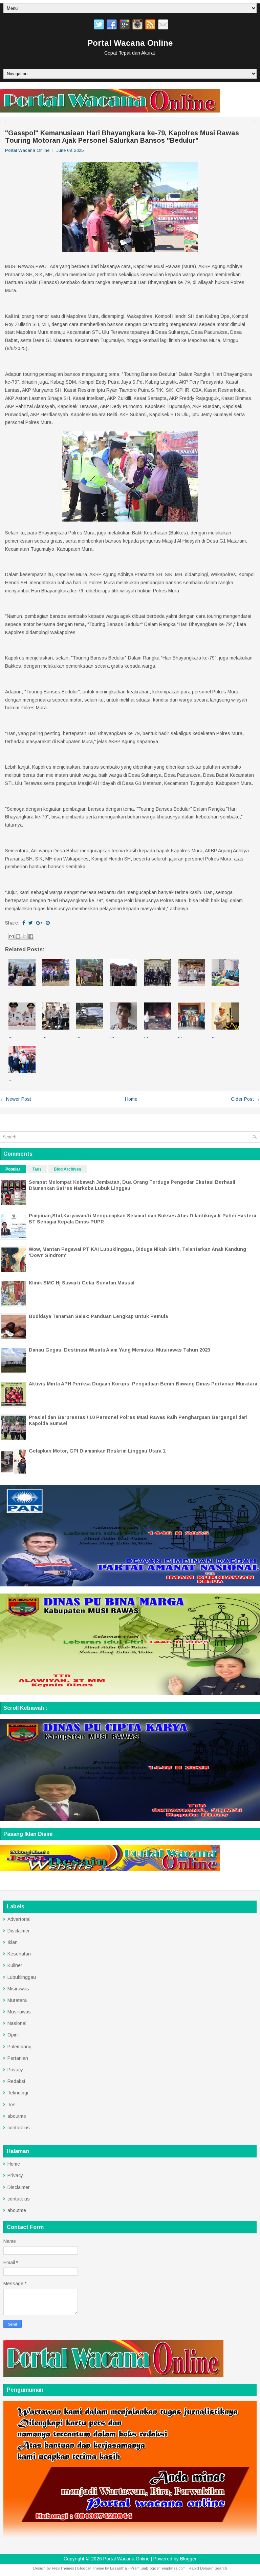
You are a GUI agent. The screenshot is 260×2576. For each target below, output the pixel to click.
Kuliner (15, 1965)
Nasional (17, 2023)
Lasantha (118, 2568)
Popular (13, 1169)
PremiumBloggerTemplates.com (158, 2568)
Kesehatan (19, 1954)
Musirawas (19, 2012)
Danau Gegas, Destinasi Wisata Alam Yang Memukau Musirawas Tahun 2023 (120, 1350)
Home (131, 1099)
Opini (13, 2035)
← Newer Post (16, 1099)
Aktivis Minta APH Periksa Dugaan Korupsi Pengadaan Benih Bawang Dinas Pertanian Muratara (143, 1384)
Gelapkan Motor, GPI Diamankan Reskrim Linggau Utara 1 (97, 1451)
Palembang (19, 2047)
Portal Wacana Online (130, 43)
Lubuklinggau (22, 1977)
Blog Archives (68, 1169)
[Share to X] (24, 936)
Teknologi (18, 2093)
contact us (19, 2128)
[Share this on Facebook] (24, 923)
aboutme (17, 2116)
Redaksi (16, 2081)
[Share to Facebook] (31, 936)
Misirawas (18, 1989)
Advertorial (19, 1919)
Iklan (13, 1942)
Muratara (17, 2000)
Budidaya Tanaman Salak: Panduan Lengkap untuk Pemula (98, 1316)
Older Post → (245, 1099)
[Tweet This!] (31, 923)
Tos (12, 2105)
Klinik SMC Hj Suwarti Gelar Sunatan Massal (82, 1283)
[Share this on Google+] (39, 923)
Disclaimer (19, 1931)
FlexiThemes (63, 2568)
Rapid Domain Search (208, 2568)
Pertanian (18, 2058)
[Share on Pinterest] (48, 923)
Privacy (15, 2070)
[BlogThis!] (18, 936)
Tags (37, 1169)
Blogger (188, 2559)
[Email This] (12, 936)
